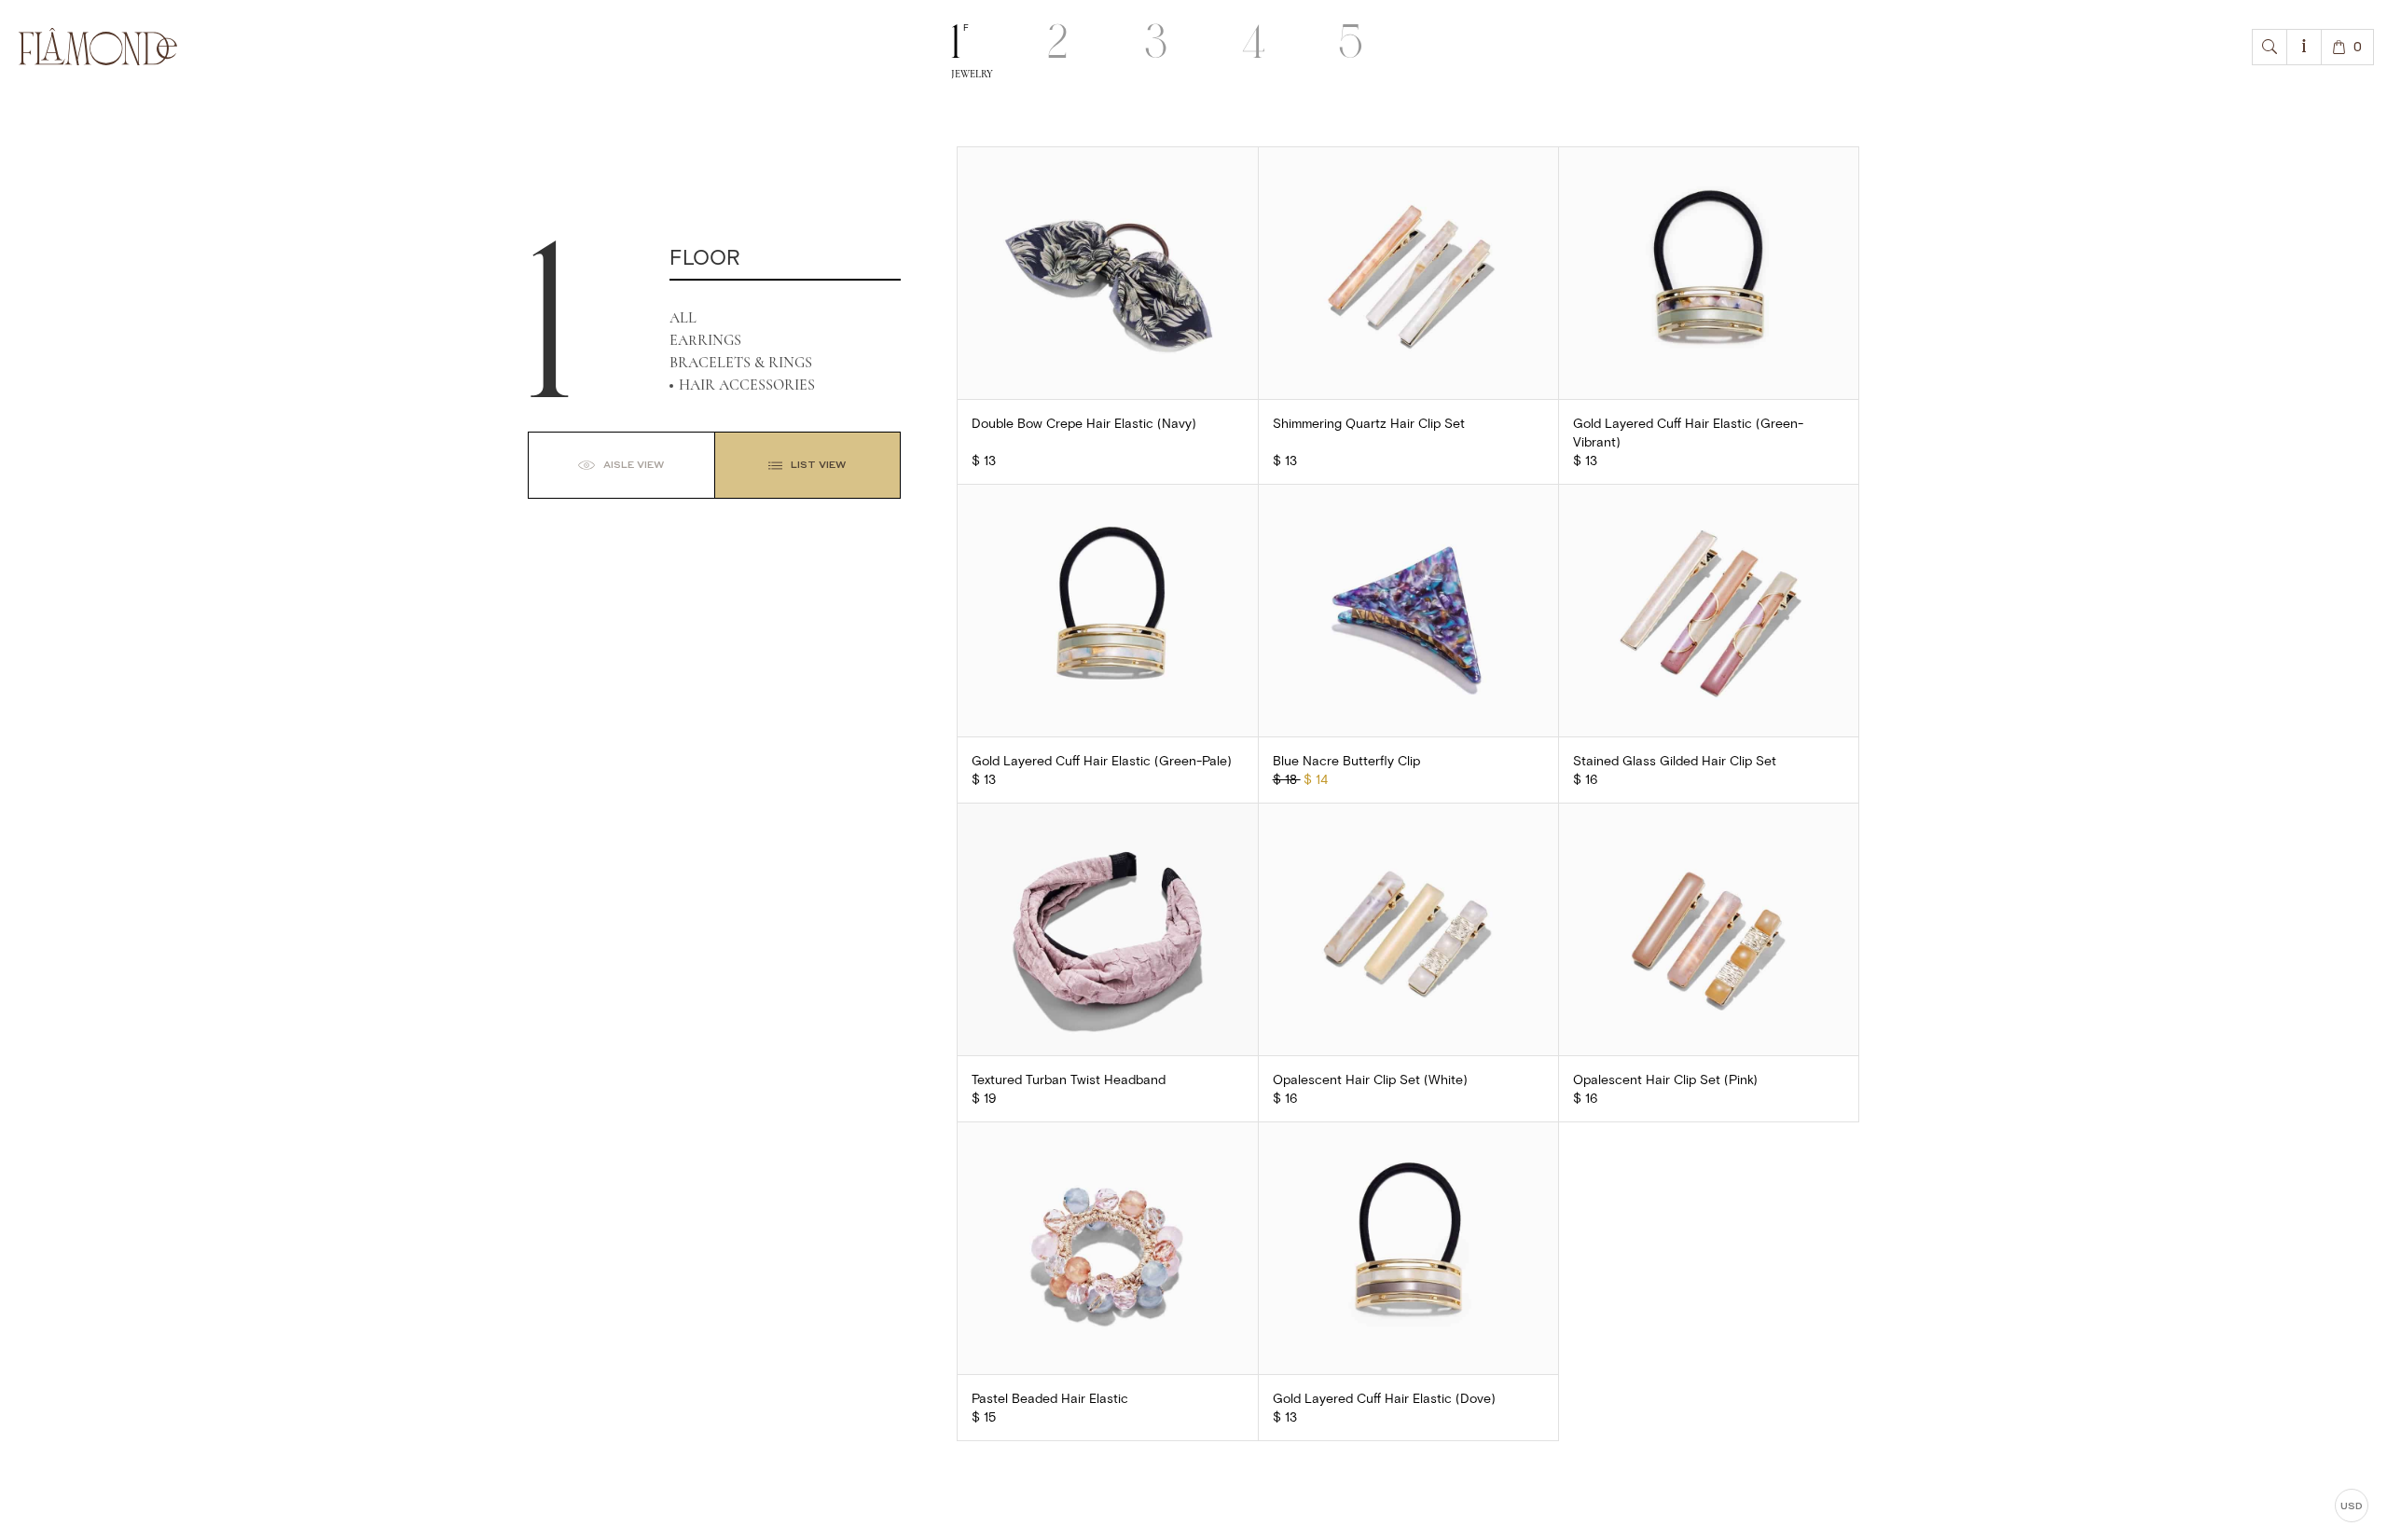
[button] (2270, 47)
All (683, 318)
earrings (705, 340)
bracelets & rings (741, 363)
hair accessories (747, 385)
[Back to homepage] (98, 47)
